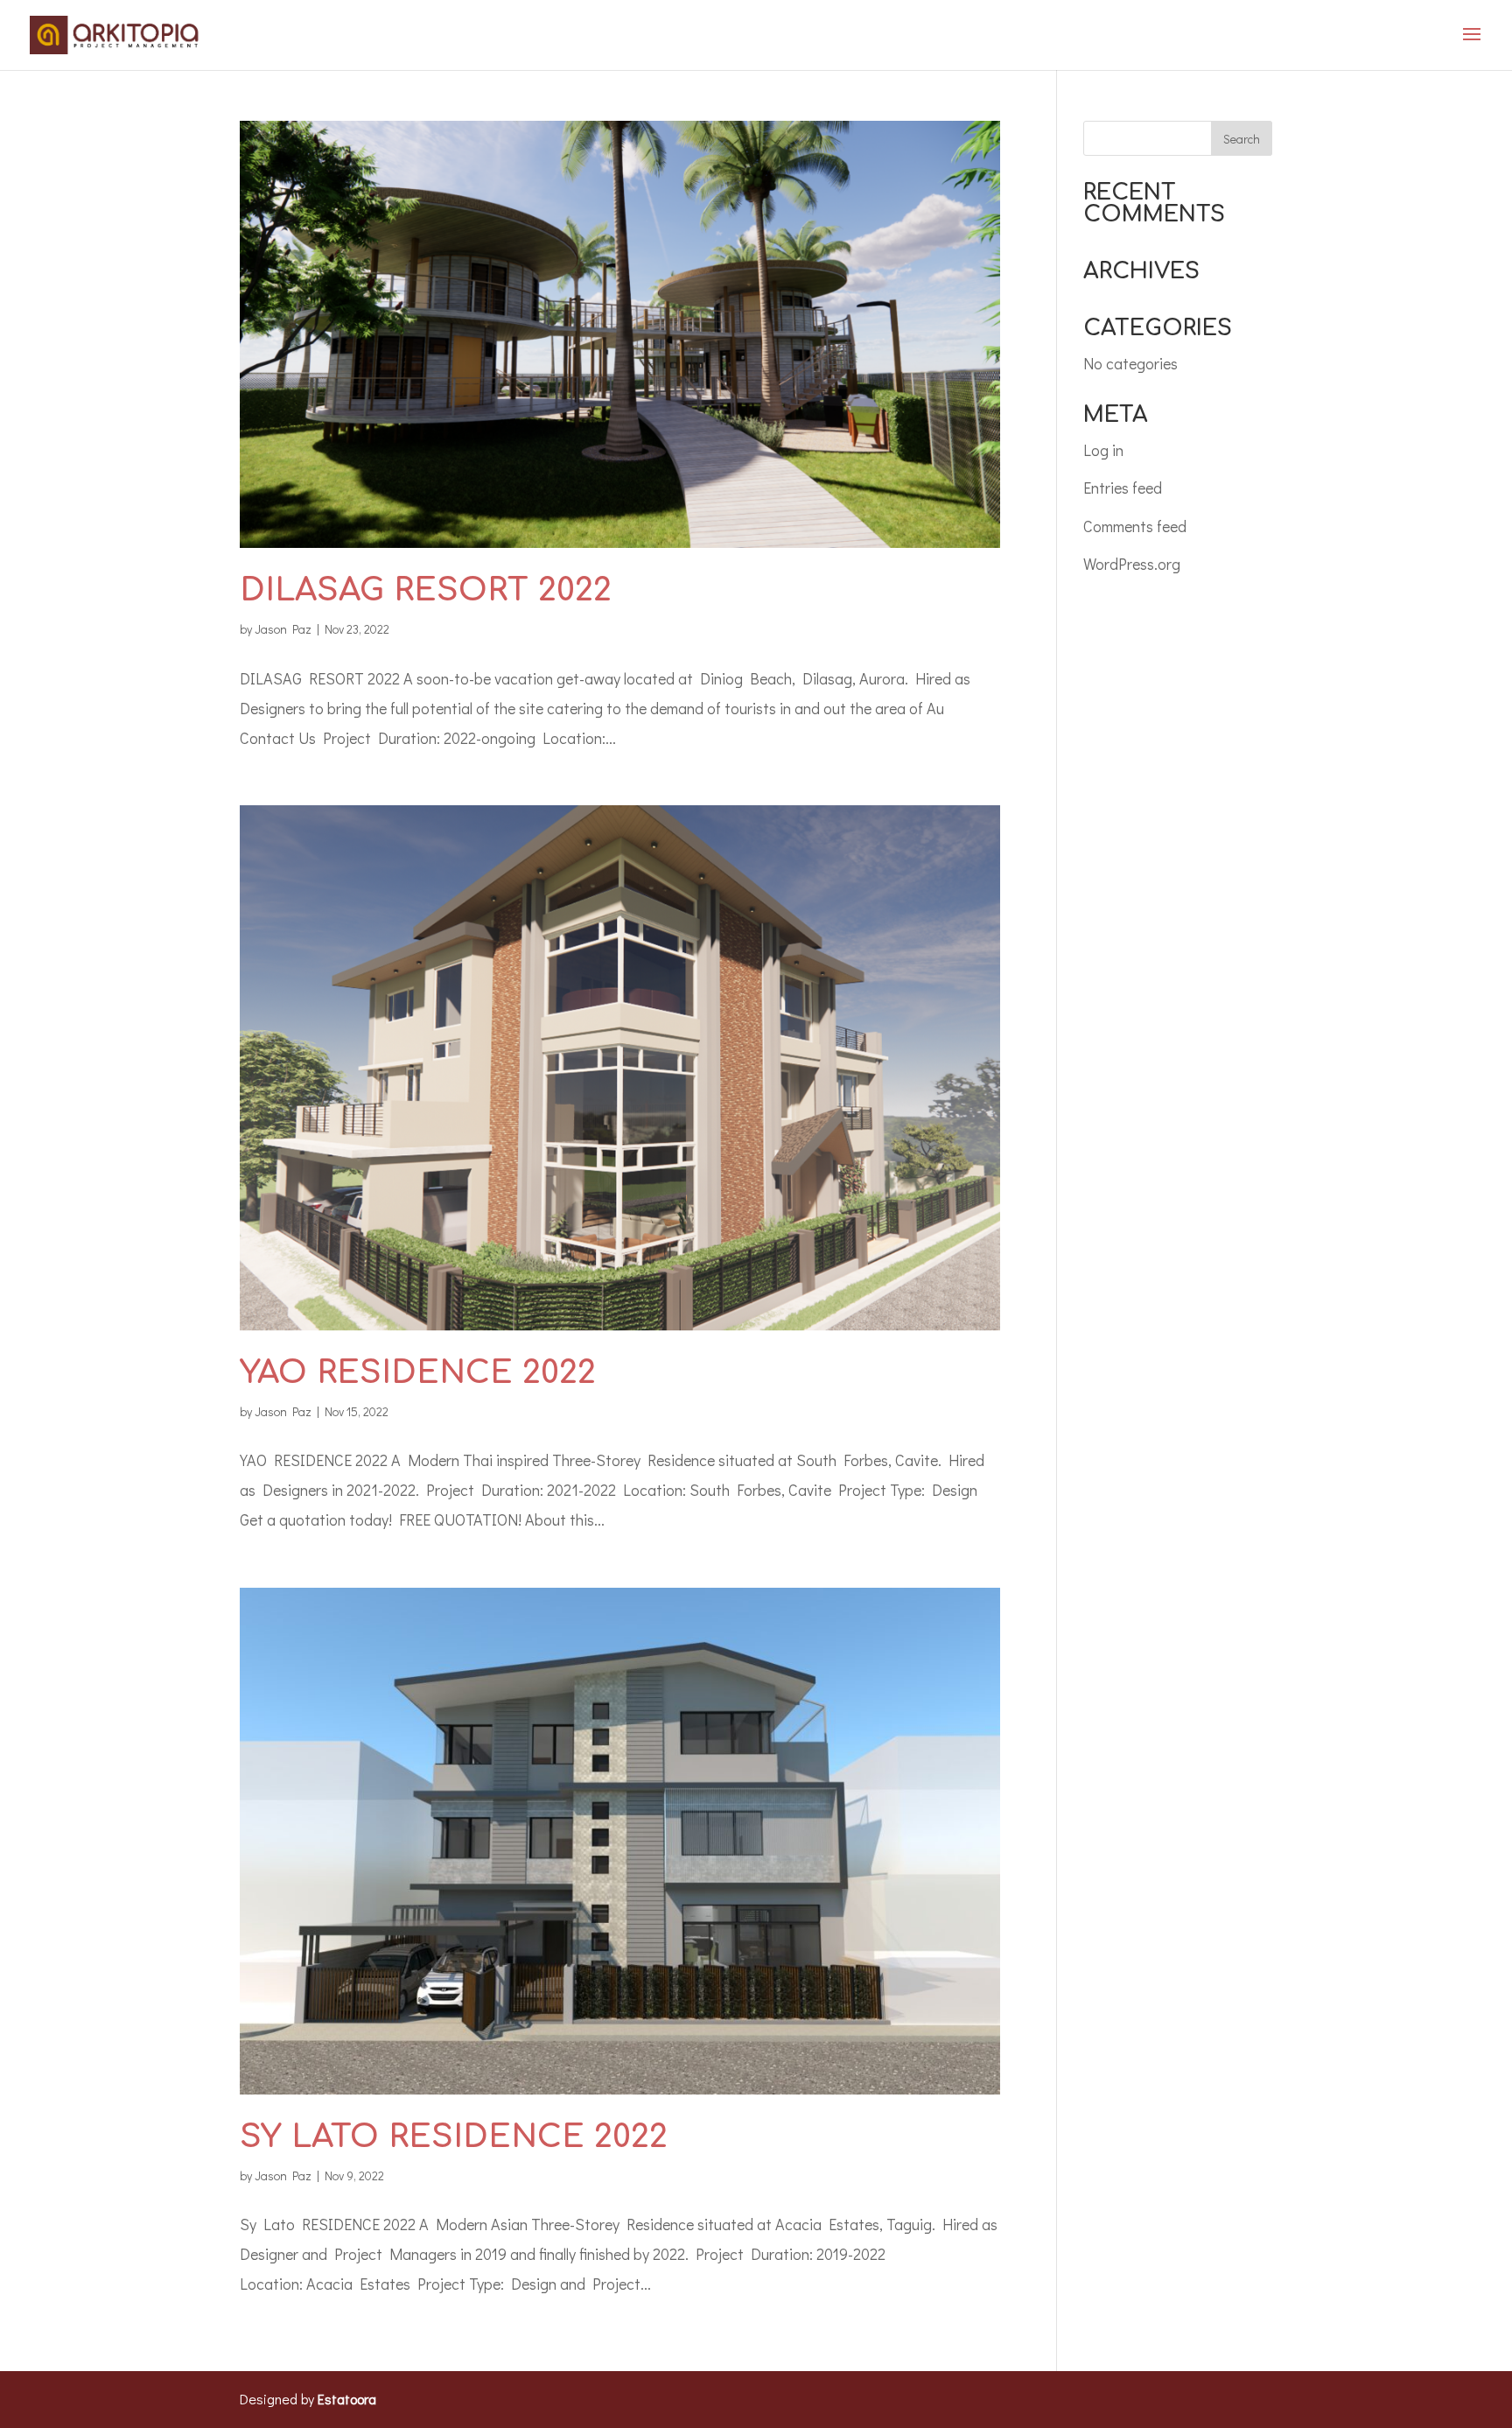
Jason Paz (283, 629)
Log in (1103, 450)
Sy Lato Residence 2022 (454, 2137)
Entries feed (1123, 488)
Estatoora (347, 2399)
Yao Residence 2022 (418, 1372)
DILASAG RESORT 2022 (426, 590)
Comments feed (1135, 526)
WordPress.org (1132, 564)
